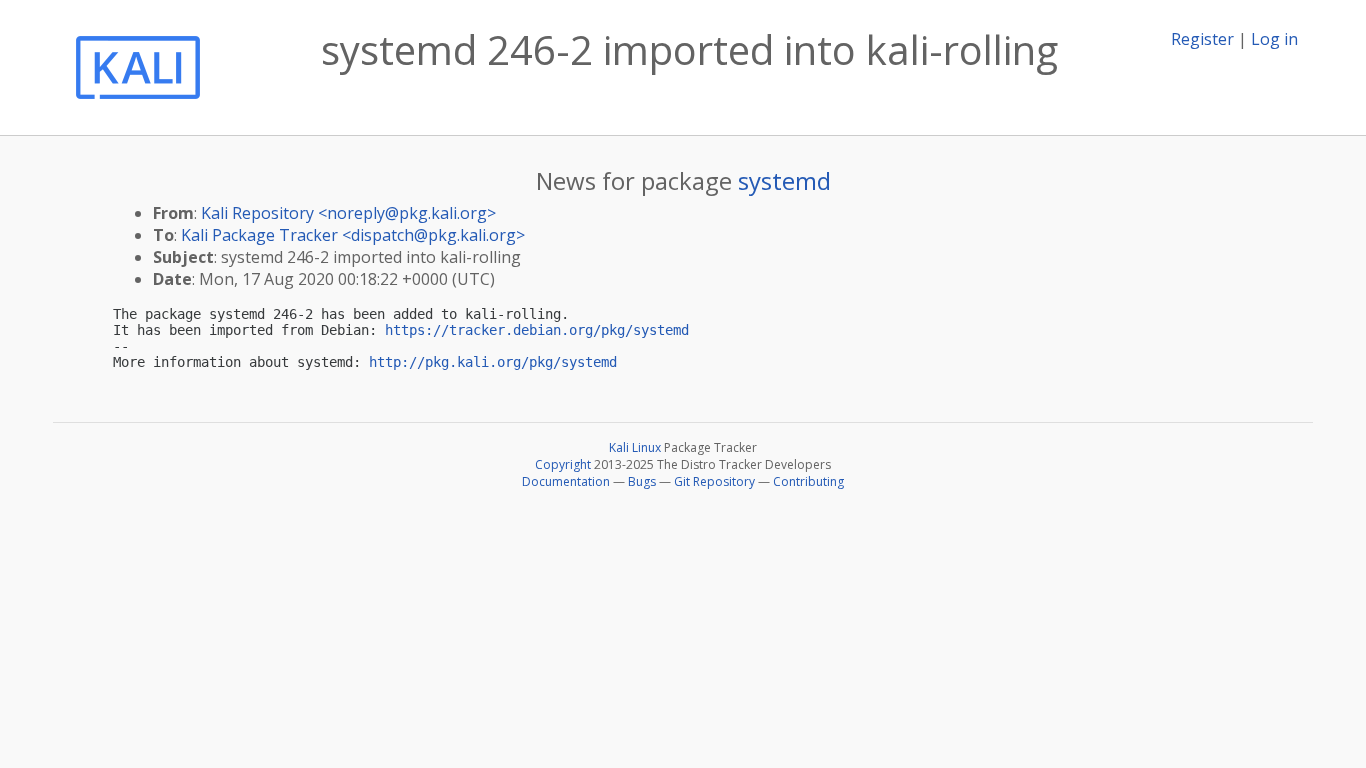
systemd (784, 180)
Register (1202, 39)
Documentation (566, 481)
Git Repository (714, 481)
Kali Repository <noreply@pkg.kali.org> (348, 213)
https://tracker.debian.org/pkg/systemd (537, 330)
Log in (1274, 39)
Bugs (642, 481)
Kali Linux (635, 447)
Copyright (563, 464)
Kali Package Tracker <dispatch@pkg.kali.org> (353, 235)
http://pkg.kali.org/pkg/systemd (493, 362)
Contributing (808, 481)
